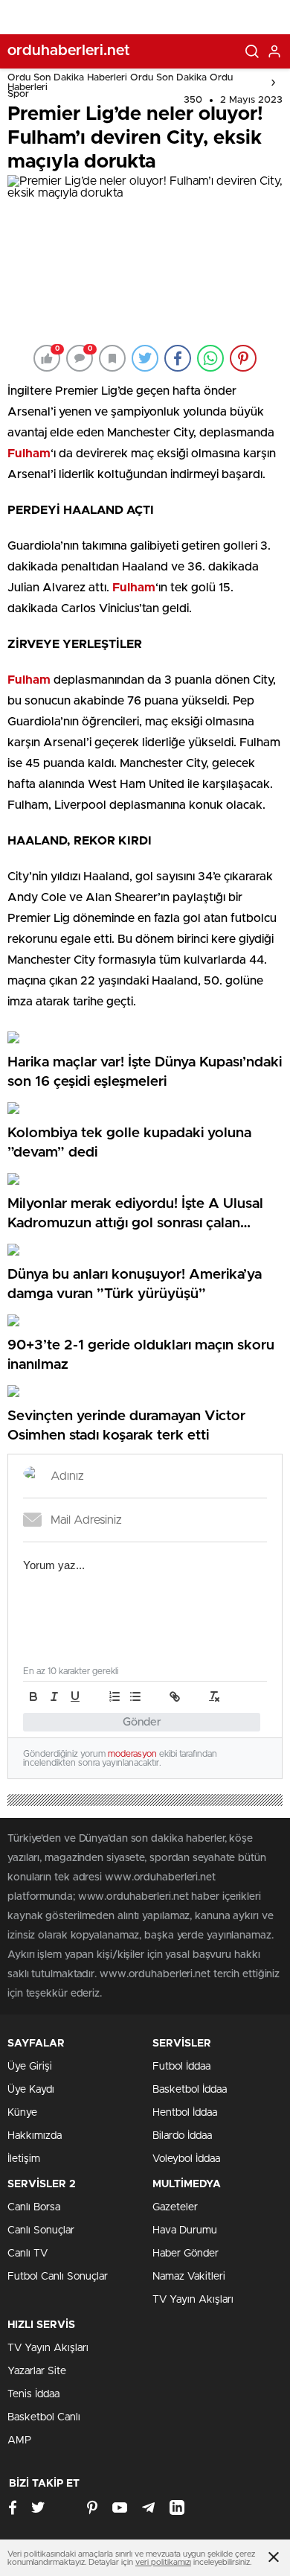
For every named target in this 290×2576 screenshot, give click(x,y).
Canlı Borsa (34, 2207)
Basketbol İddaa (190, 2090)
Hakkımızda (35, 2136)
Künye (22, 2113)
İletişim (24, 2159)
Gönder (142, 1722)
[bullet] (135, 1696)
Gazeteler (175, 2207)
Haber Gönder (186, 2254)
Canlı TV (28, 2254)
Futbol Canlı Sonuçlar (58, 2277)
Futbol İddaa (181, 2067)
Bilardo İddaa (182, 2136)
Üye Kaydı (31, 2090)
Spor (18, 94)
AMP (19, 2440)
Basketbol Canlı (44, 2417)
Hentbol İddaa (185, 2113)
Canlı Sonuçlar (41, 2230)
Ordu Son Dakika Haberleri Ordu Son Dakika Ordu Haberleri (120, 83)
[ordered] (115, 1696)
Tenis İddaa (33, 2394)
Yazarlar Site (37, 2371)
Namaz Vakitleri (189, 2277)
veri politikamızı (163, 2562)
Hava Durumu (185, 2230)
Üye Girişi (30, 2067)
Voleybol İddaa (186, 2159)
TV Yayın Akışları (193, 2300)
